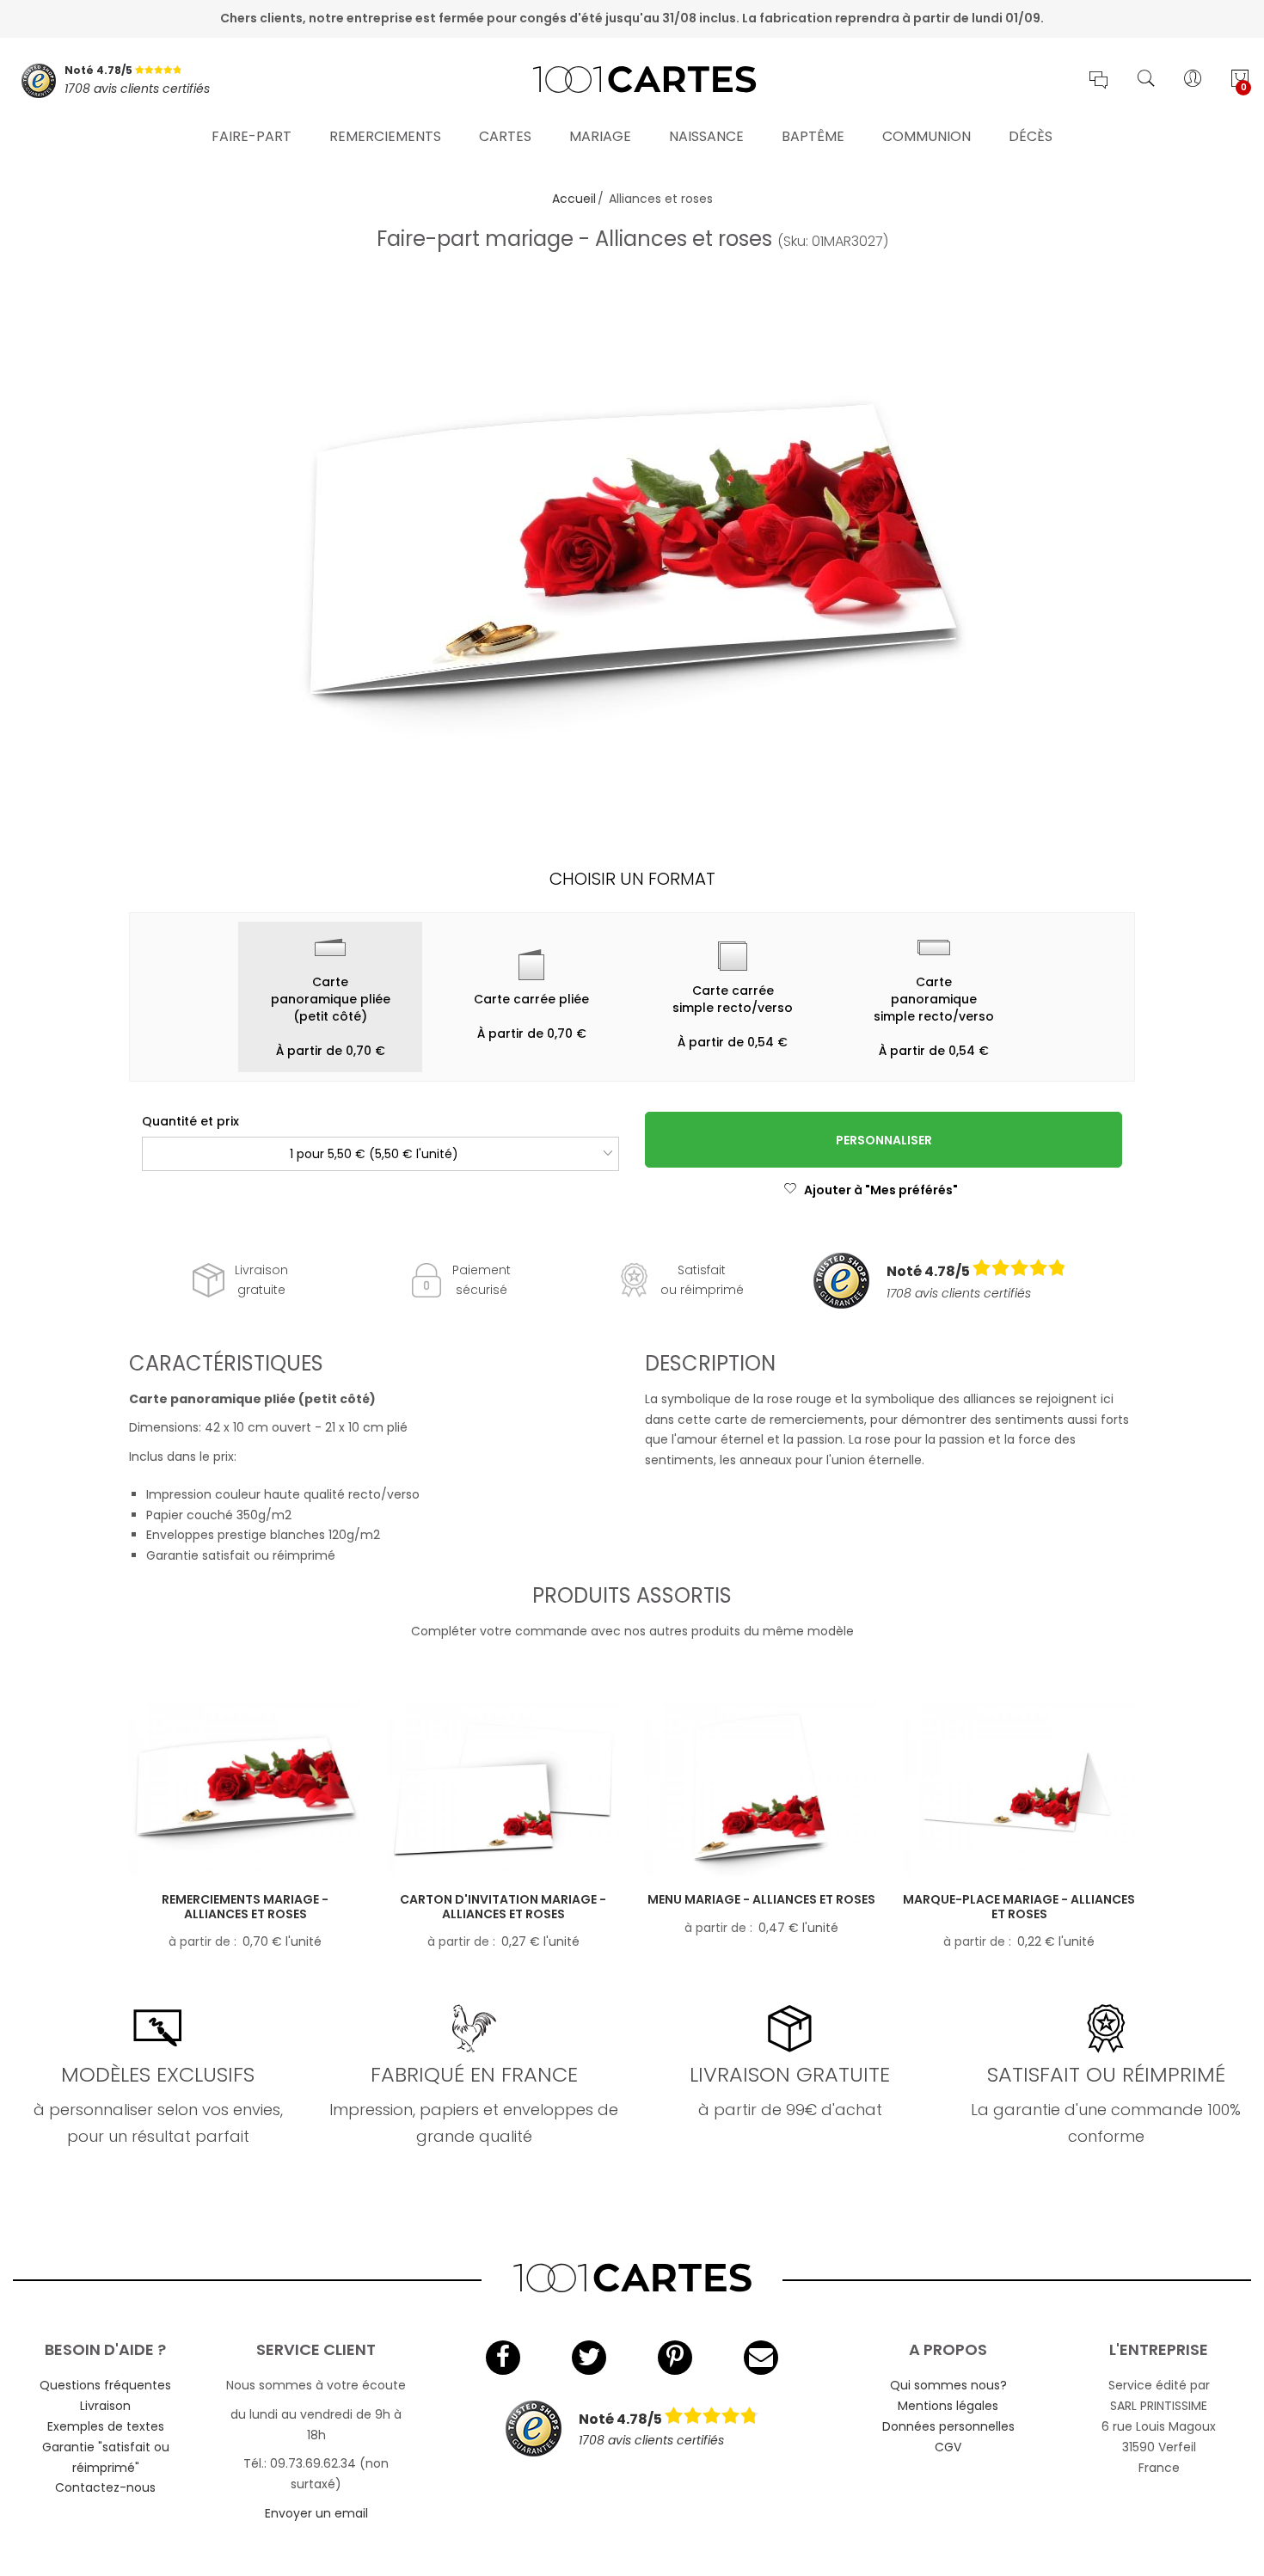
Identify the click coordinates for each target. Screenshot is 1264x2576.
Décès (1031, 136)
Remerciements (385, 136)
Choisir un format (632, 879)
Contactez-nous (105, 2487)
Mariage (600, 136)
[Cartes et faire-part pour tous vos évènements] (632, 81)
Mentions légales (948, 2406)
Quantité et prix (190, 1121)
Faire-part (252, 136)
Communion (927, 136)
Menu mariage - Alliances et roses (761, 1899)
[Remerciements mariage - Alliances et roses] (245, 1789)
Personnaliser (884, 1140)
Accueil (574, 199)
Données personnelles (948, 2426)
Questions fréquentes (105, 2385)
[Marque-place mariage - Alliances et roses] (1019, 1789)
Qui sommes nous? (948, 2385)
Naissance (706, 136)
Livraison (105, 2406)
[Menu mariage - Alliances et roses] (761, 1789)
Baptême (813, 136)
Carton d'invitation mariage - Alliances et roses (503, 1907)
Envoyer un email (316, 2513)
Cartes (505, 136)
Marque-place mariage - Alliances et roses (1019, 1907)
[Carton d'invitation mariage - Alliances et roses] (503, 1789)
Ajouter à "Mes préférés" (881, 1190)
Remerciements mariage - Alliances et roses (245, 1907)
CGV (948, 2447)
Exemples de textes (106, 2426)
